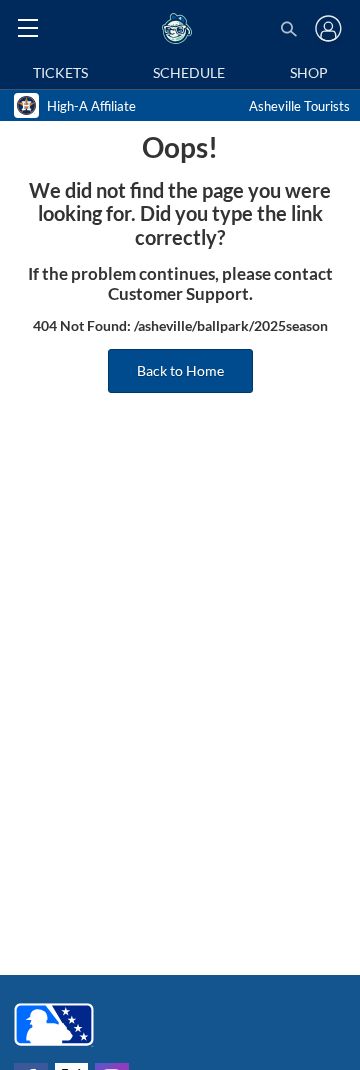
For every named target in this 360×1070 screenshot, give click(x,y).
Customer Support (178, 294)
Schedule (189, 72)
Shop (309, 72)
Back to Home (180, 370)
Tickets (60, 72)
